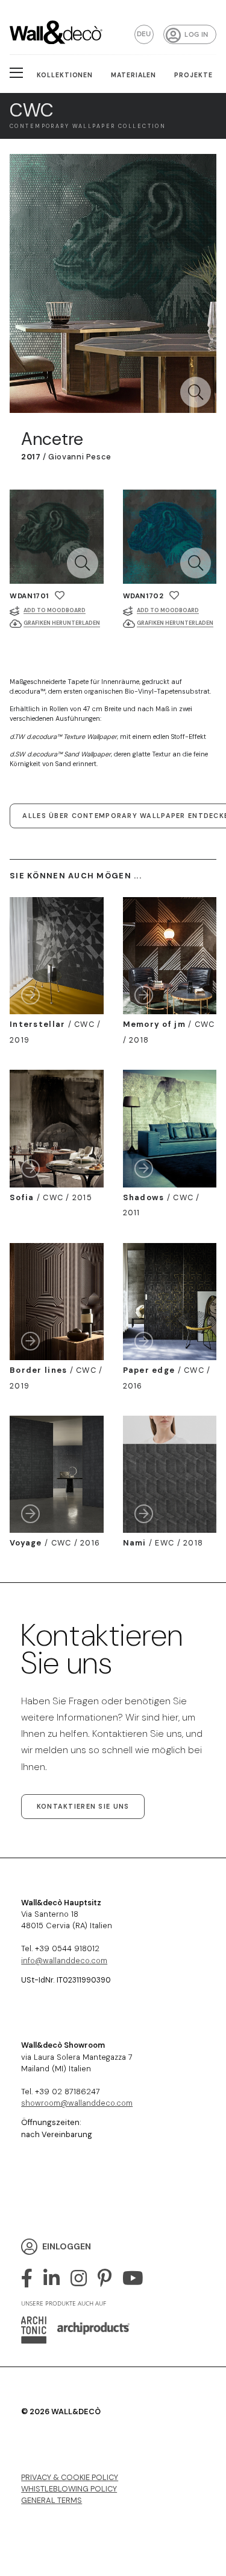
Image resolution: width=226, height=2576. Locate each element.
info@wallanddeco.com (64, 1961)
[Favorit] (60, 596)
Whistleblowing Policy (69, 2489)
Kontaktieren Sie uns (83, 1806)
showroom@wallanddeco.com (77, 2103)
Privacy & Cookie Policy (70, 2477)
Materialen (134, 75)
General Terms (52, 2500)
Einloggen (67, 2246)
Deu (144, 34)
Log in (196, 35)
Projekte (193, 75)
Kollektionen (65, 75)
